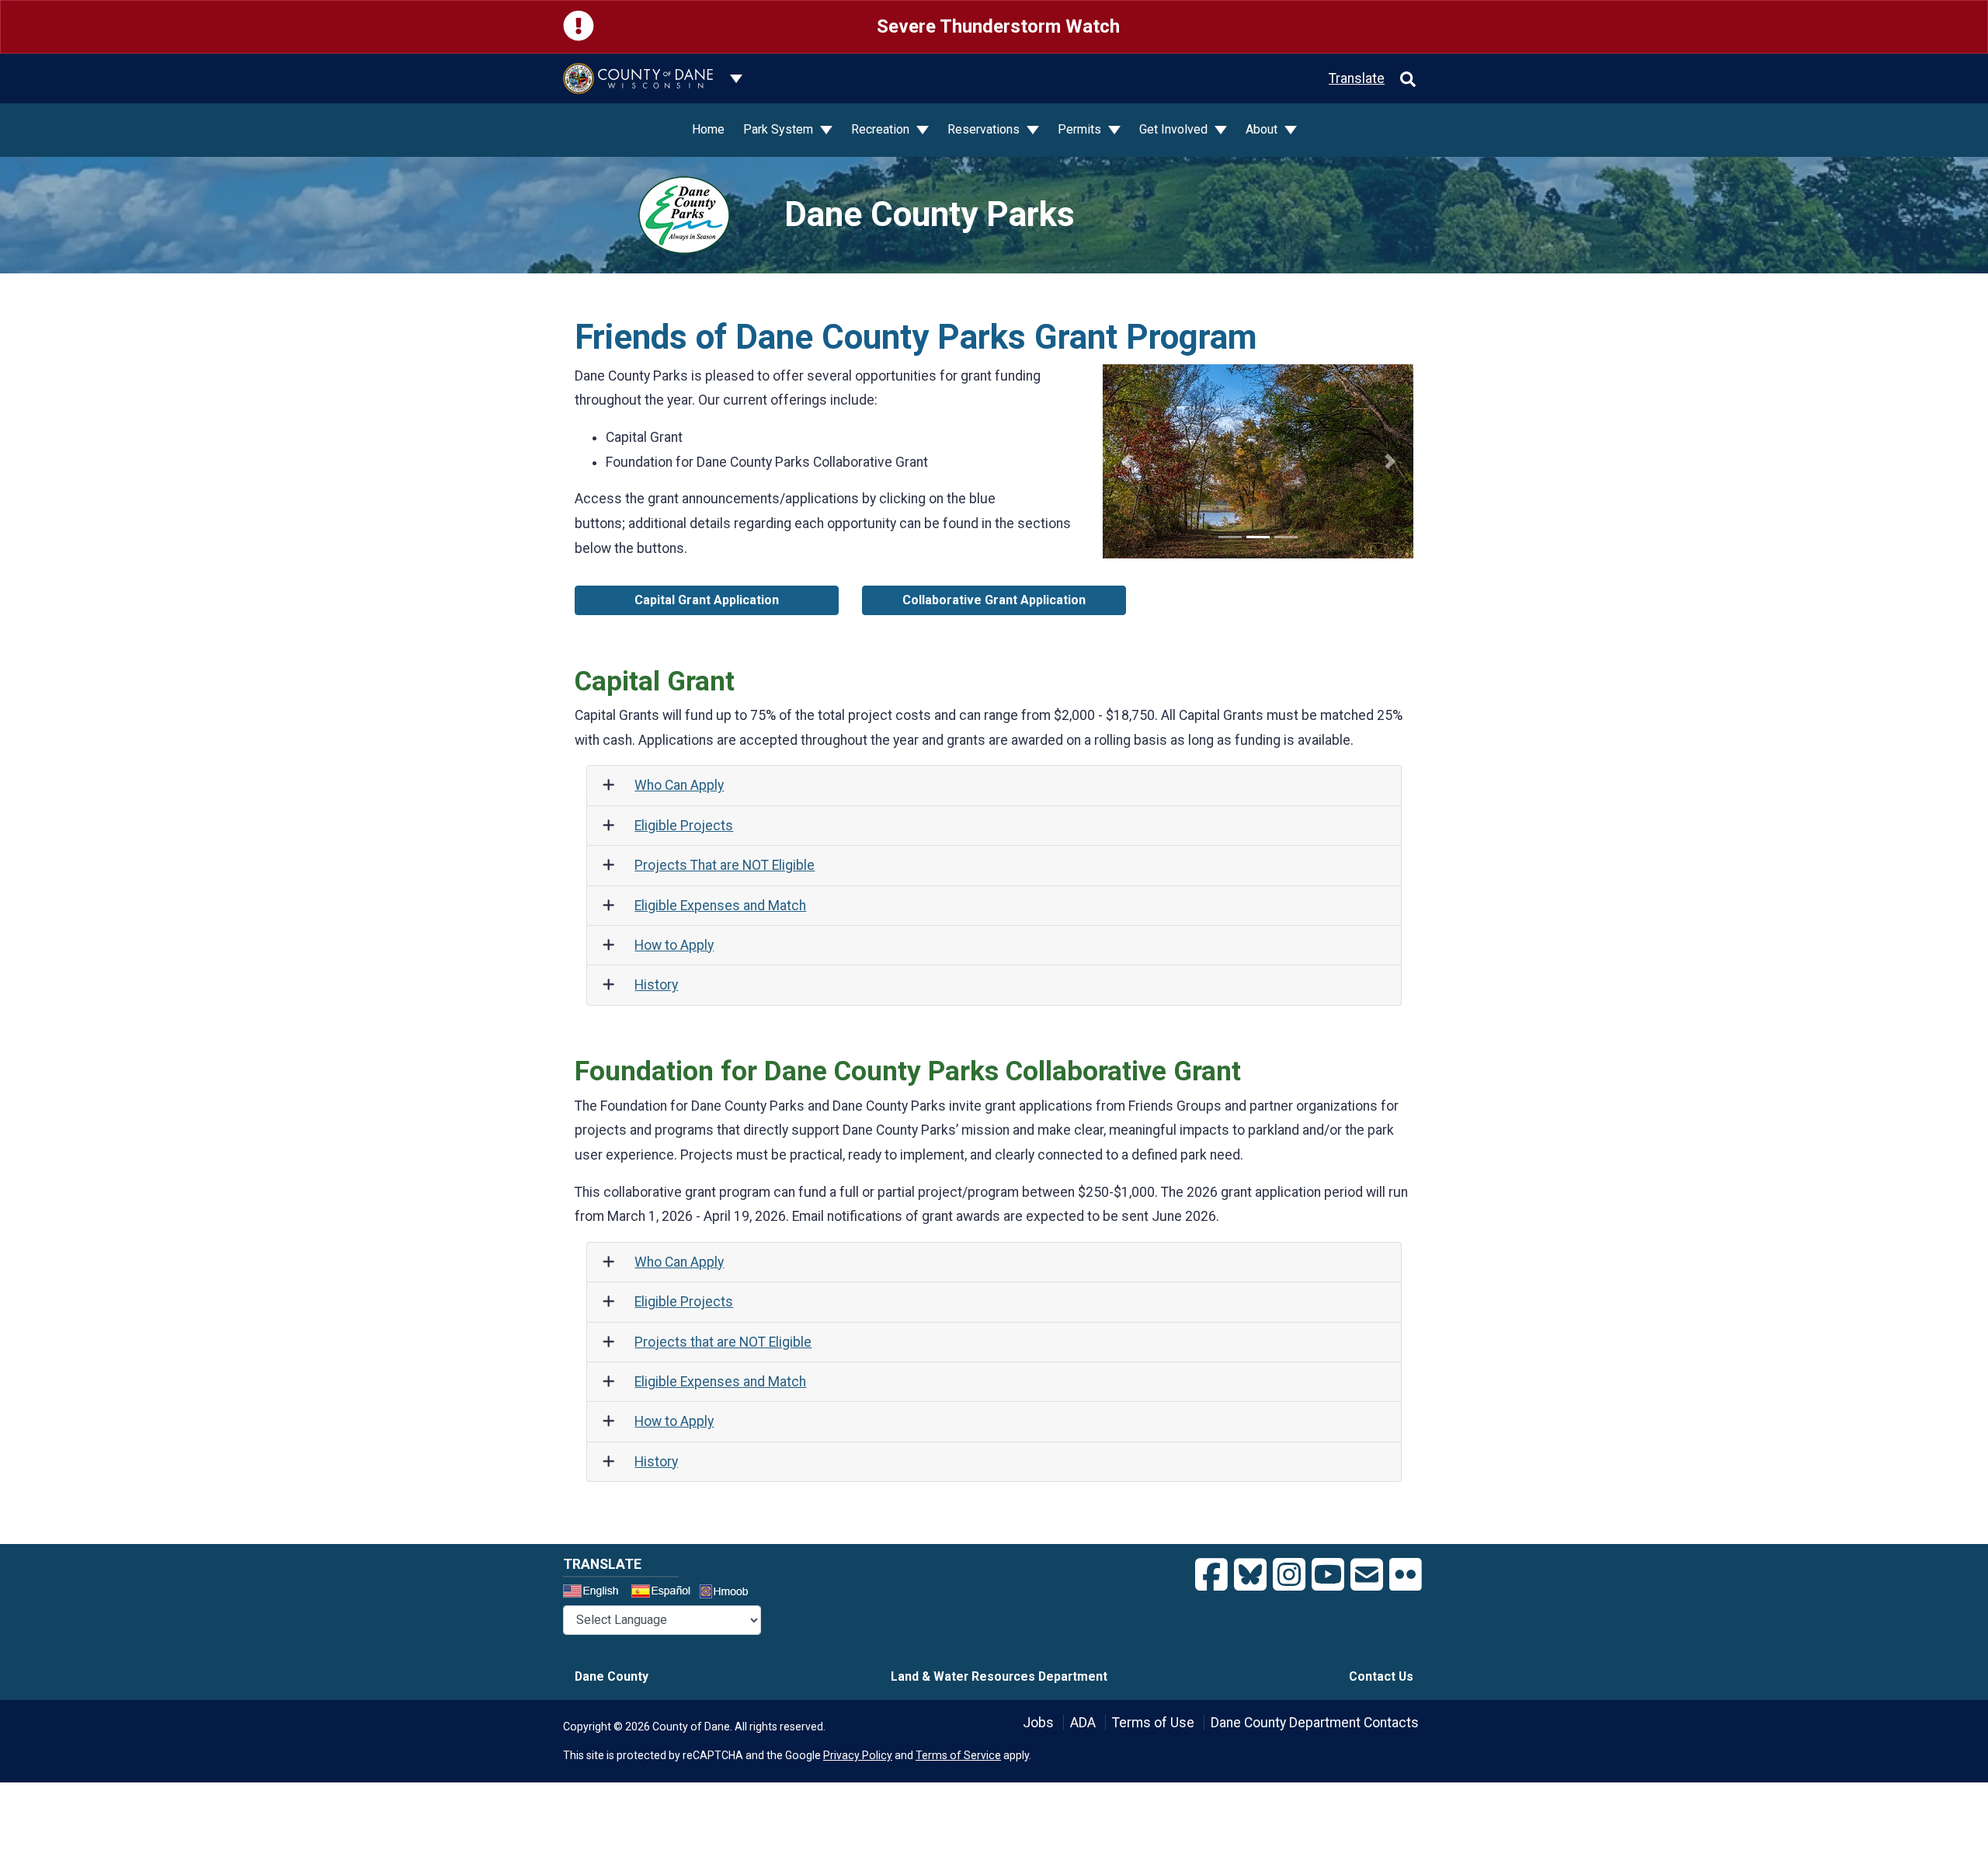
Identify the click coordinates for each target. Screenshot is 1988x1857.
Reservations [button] (985, 129)
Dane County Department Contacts (1315, 1723)
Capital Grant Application (707, 600)
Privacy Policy (858, 1755)
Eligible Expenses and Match (720, 906)
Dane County (612, 1676)
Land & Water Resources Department (999, 1676)
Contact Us (1381, 1676)
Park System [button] (780, 129)
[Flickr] (1406, 1575)
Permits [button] (1081, 129)
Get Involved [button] (1175, 129)
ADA (1083, 1723)
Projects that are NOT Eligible (723, 1342)
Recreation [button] (882, 129)
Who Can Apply (679, 785)
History (656, 985)
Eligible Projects (684, 826)
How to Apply (674, 945)
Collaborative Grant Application (994, 600)
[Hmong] (729, 1593)
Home (708, 129)
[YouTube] (1328, 1575)
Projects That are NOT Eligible (725, 865)
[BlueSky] (1250, 1575)
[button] (1126, 461)
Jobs (1038, 1723)
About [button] (1263, 129)
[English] (596, 1593)
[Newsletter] (1367, 1575)
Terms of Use (1153, 1723)
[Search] (1408, 78)
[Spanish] (664, 1593)
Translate (1357, 78)
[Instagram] (1289, 1575)
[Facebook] (1211, 1575)
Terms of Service (958, 1755)
